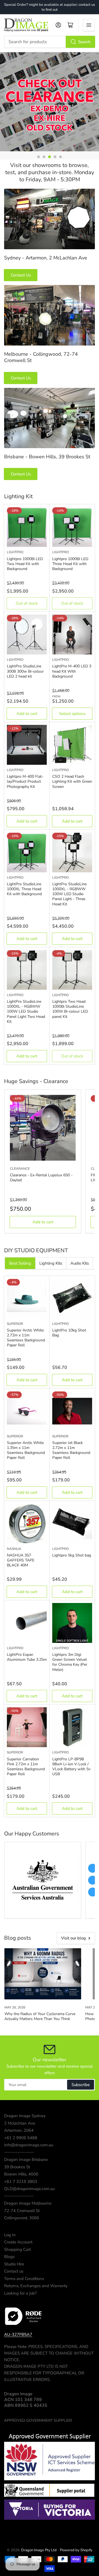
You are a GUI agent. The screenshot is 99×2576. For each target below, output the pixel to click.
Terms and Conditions (24, 2279)
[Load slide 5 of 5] (61, 157)
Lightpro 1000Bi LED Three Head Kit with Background (70, 564)
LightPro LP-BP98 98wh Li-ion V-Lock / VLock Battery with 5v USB (71, 1767)
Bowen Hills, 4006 (21, 2174)
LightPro (15, 552)
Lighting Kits (51, 1263)
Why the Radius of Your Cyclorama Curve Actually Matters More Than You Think (40, 2016)
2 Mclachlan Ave (20, 2123)
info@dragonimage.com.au (29, 2145)
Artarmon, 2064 (19, 2130)
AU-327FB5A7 (18, 2334)
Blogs (9, 2257)
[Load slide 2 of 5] (44, 157)
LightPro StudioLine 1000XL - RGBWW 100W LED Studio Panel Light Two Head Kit (26, 1012)
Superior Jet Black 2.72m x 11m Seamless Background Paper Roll (71, 1450)
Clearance (20, 1169)
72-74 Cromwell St (22, 2211)
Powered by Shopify (76, 2550)
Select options (72, 714)
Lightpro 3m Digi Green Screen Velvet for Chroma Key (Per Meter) (70, 1662)
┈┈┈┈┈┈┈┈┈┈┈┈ (19, 2152)
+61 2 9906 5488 (21, 2138)
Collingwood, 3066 (22, 2218)
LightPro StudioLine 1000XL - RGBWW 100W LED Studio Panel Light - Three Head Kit (69, 894)
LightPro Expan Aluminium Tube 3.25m (27, 1657)
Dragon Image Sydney (25, 2116)
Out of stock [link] (27, 603)
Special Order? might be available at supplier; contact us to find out (50, 7)
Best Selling (20, 1263)
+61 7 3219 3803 (21, 2182)
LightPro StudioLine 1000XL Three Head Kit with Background (24, 889)
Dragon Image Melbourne (28, 2203)
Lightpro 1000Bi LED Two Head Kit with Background (25, 564)
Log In (10, 2235)
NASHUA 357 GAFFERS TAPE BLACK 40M (21, 1560)
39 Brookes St (17, 2167)
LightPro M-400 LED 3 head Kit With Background (72, 671)
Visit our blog (73, 1938)
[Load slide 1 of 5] (38, 157)
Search (84, 42)
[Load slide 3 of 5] (50, 157)
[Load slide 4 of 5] (55, 157)
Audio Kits (80, 1263)
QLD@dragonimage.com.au (29, 2189)
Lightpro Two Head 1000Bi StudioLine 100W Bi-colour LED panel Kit (70, 1009)
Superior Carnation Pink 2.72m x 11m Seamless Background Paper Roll (26, 1767)
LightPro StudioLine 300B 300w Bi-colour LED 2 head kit (25, 671)
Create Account (18, 2242)
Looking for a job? (20, 2293)
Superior (15, 1324)
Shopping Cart (17, 2249)
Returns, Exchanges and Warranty (36, 2286)
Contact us (14, 2271)
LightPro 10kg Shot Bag (69, 1333)
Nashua (14, 1549)
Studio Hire (14, 2264)
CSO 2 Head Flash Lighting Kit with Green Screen (72, 781)
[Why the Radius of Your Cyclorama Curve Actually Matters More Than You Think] (43, 1974)
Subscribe (81, 2085)
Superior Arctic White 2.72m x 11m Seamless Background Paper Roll (26, 1338)
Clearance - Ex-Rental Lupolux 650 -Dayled (41, 1178)
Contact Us (21, 275)
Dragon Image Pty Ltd (39, 2550)
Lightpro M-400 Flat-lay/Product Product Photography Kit (25, 781)
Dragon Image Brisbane (26, 2160)
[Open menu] (89, 25)
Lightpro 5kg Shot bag (72, 1555)
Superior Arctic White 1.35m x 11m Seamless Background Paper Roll (26, 1450)
